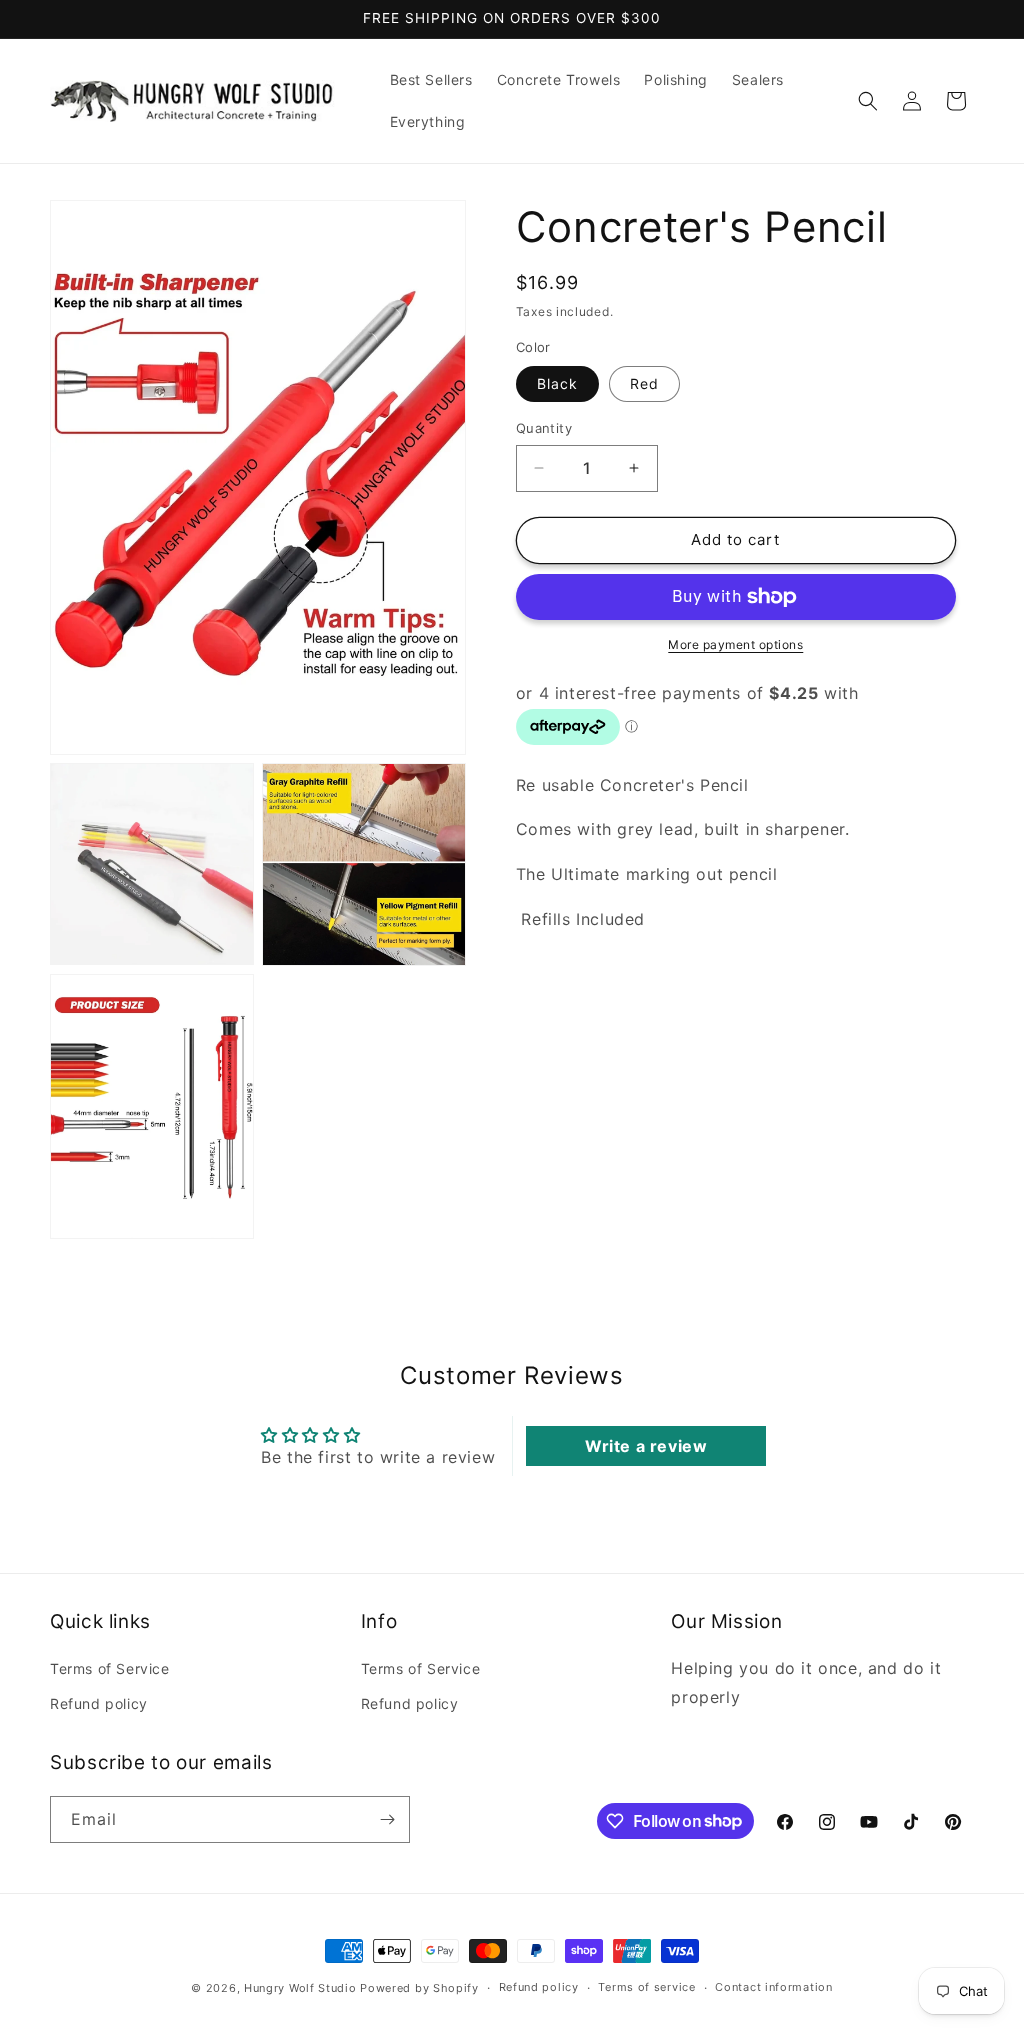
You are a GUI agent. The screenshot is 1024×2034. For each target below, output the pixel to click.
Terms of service (646, 1987)
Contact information (773, 1987)
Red (644, 383)
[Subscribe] (387, 1819)
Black (557, 383)
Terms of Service (110, 1668)
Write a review (646, 1446)
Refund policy (99, 1703)
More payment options (735, 644)
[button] (868, 101)
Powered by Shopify (419, 1988)
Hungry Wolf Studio (300, 1988)
